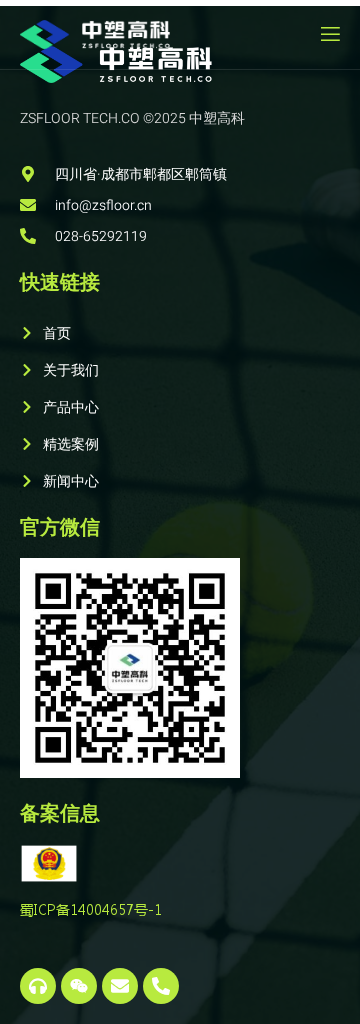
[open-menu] (329, 34)
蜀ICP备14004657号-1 (91, 909)
